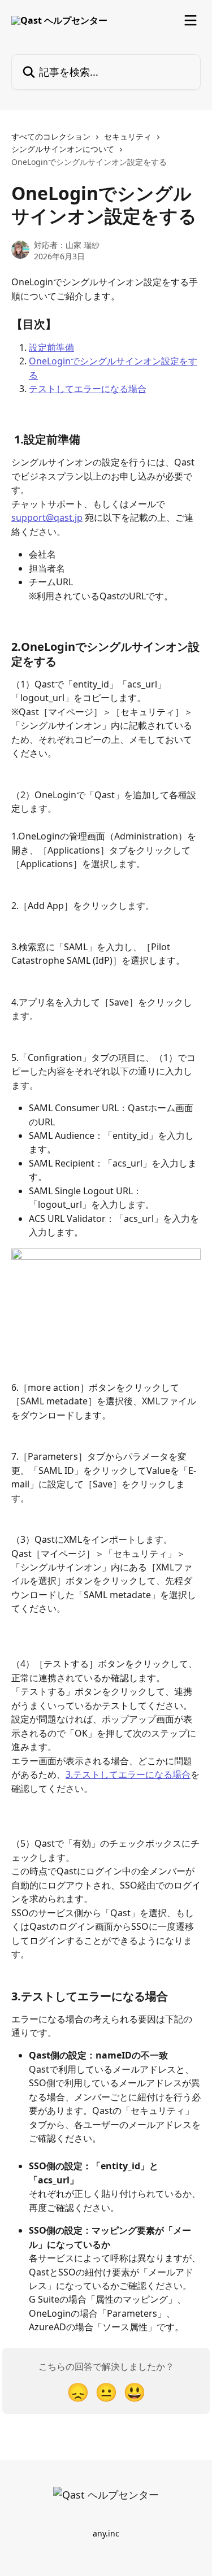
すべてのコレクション (51, 136)
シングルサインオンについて (63, 149)
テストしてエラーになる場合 (88, 389)
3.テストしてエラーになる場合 (128, 1774)
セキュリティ (128, 136)
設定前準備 (51, 347)
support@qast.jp (47, 517)
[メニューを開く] (191, 20)
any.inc (106, 2533)
